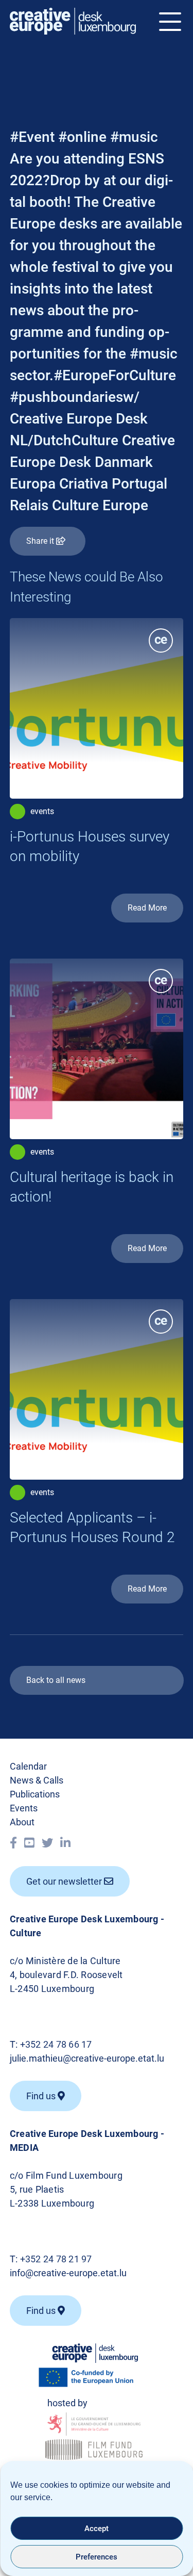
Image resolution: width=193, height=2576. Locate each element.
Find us (42, 2311)
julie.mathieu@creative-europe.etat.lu (87, 2058)
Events (24, 1808)
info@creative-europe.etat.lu (68, 2273)
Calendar (28, 1766)
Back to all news (56, 1680)
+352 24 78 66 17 (56, 2044)
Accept (97, 2529)
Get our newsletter (65, 1881)
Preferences (97, 2557)
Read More (147, 908)
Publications (35, 1794)
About (22, 1822)
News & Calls (37, 1780)
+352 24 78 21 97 (56, 2259)
